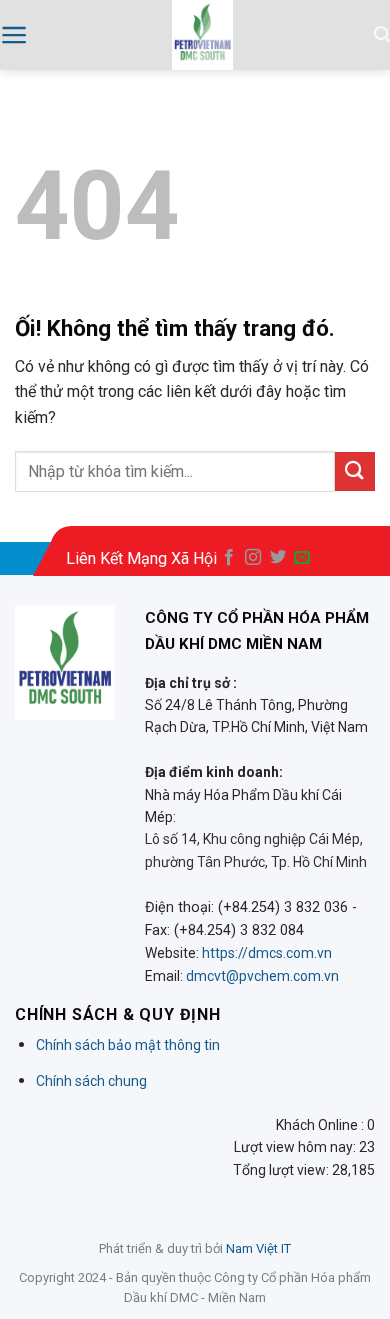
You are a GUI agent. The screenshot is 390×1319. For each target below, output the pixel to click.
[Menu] (14, 35)
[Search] (382, 34)
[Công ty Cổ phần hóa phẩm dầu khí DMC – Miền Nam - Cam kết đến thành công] (202, 35)
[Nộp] (355, 471)
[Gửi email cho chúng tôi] (302, 558)
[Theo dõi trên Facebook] (229, 558)
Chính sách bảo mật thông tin (128, 1045)
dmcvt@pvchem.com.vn (262, 976)
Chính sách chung (91, 1081)
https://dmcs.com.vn (267, 953)
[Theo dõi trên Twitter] (278, 558)
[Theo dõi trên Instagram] (253, 558)
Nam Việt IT (258, 1248)
